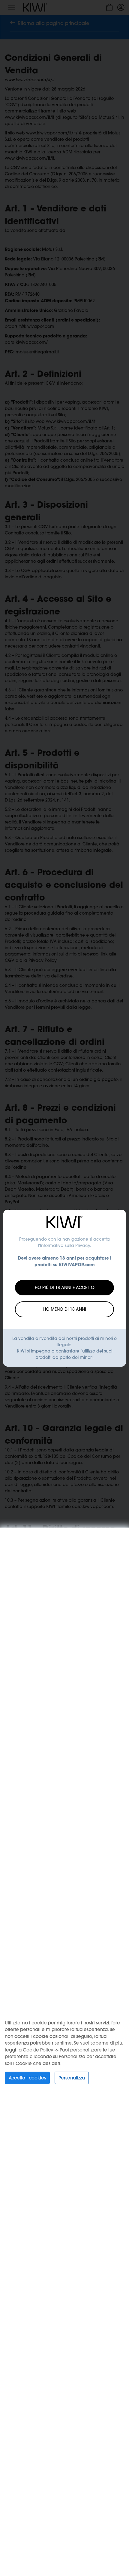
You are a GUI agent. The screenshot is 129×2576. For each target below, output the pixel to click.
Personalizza (72, 2078)
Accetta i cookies (27, 2078)
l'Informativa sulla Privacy (64, 1245)
